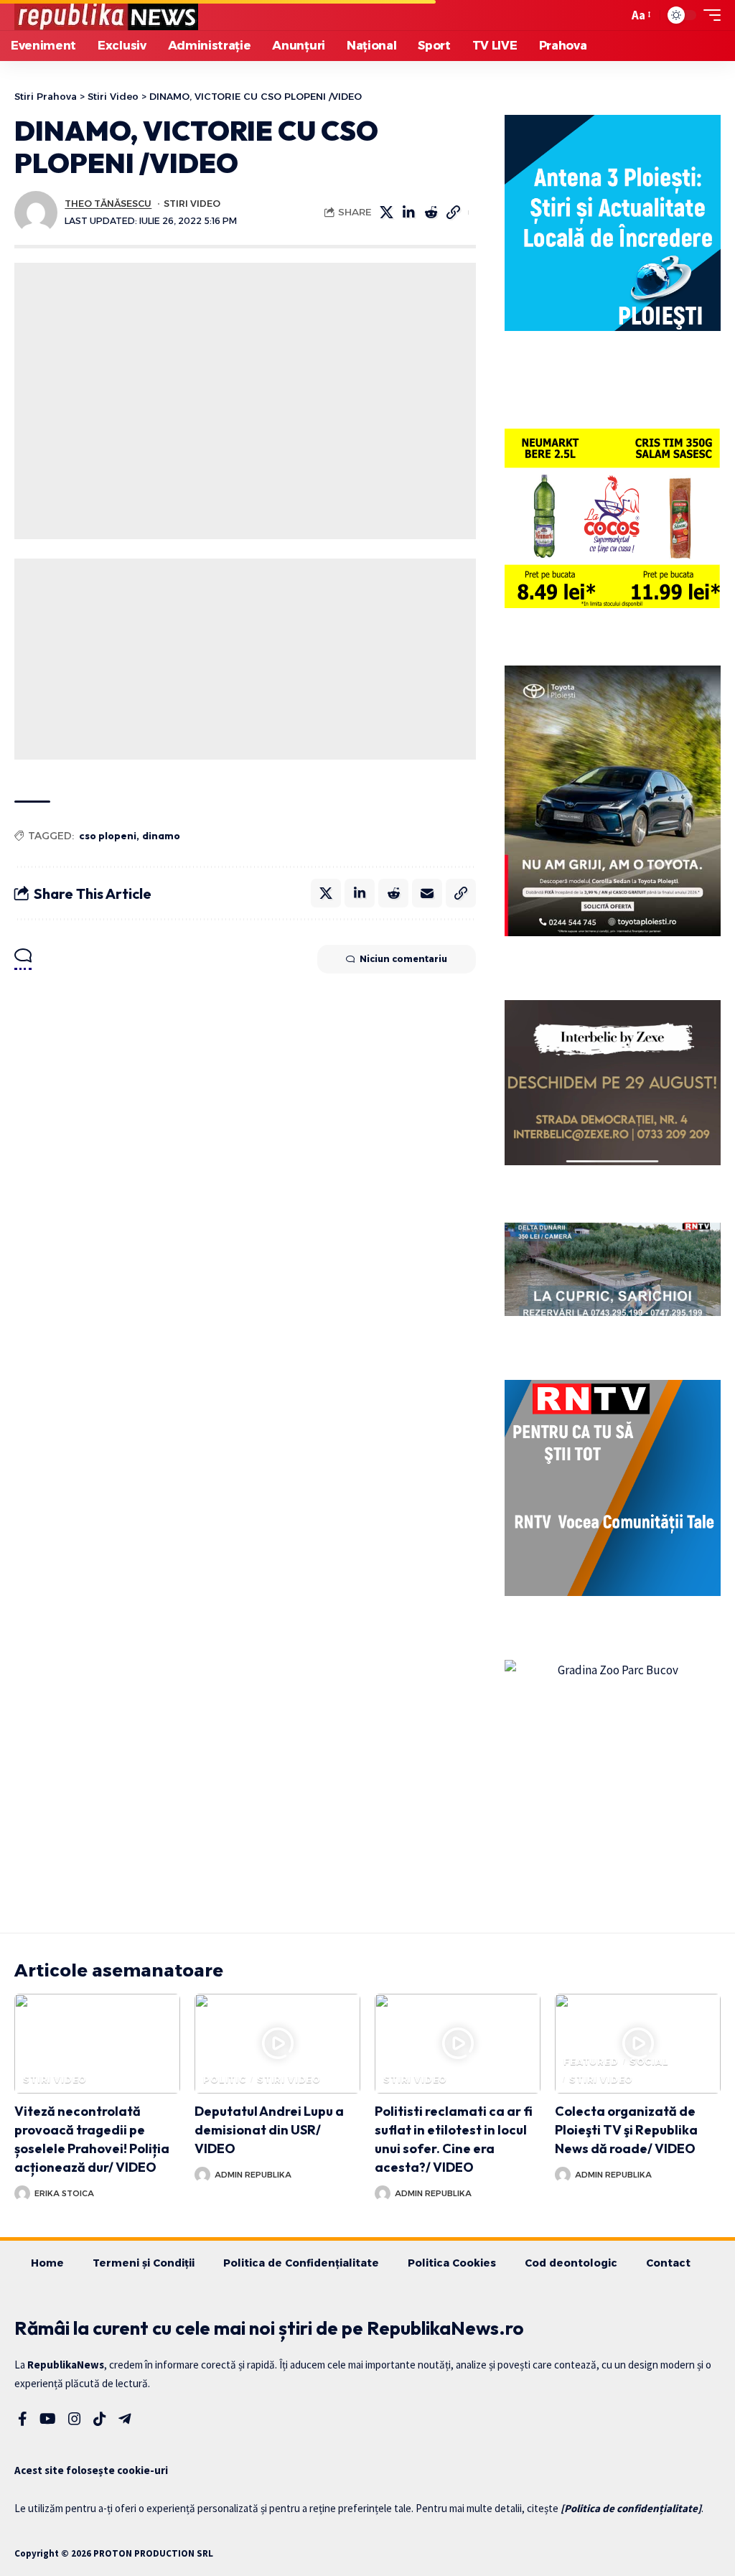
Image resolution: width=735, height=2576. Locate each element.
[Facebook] (23, 2419)
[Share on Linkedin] (409, 213)
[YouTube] (48, 2419)
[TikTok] (100, 2419)
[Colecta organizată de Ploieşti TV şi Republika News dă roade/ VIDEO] (638, 2044)
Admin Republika (253, 2175)
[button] (614, 15)
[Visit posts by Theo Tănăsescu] (36, 213)
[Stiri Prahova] (106, 15)
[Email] (427, 893)
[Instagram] (75, 2419)
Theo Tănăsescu (108, 204)
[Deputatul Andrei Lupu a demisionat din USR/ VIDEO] (277, 2044)
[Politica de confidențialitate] (631, 2508)
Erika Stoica (64, 2193)
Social (649, 2062)
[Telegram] (125, 2419)
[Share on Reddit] (431, 213)
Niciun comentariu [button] (403, 959)
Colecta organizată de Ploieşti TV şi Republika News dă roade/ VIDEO (626, 2130)
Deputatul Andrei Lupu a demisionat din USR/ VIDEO (269, 2130)
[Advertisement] (245, 401)
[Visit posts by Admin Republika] (202, 2175)
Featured (591, 2062)
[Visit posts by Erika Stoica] (22, 2193)
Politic (225, 2080)
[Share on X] (387, 213)
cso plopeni (108, 836)
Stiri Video (192, 204)
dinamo (161, 836)
